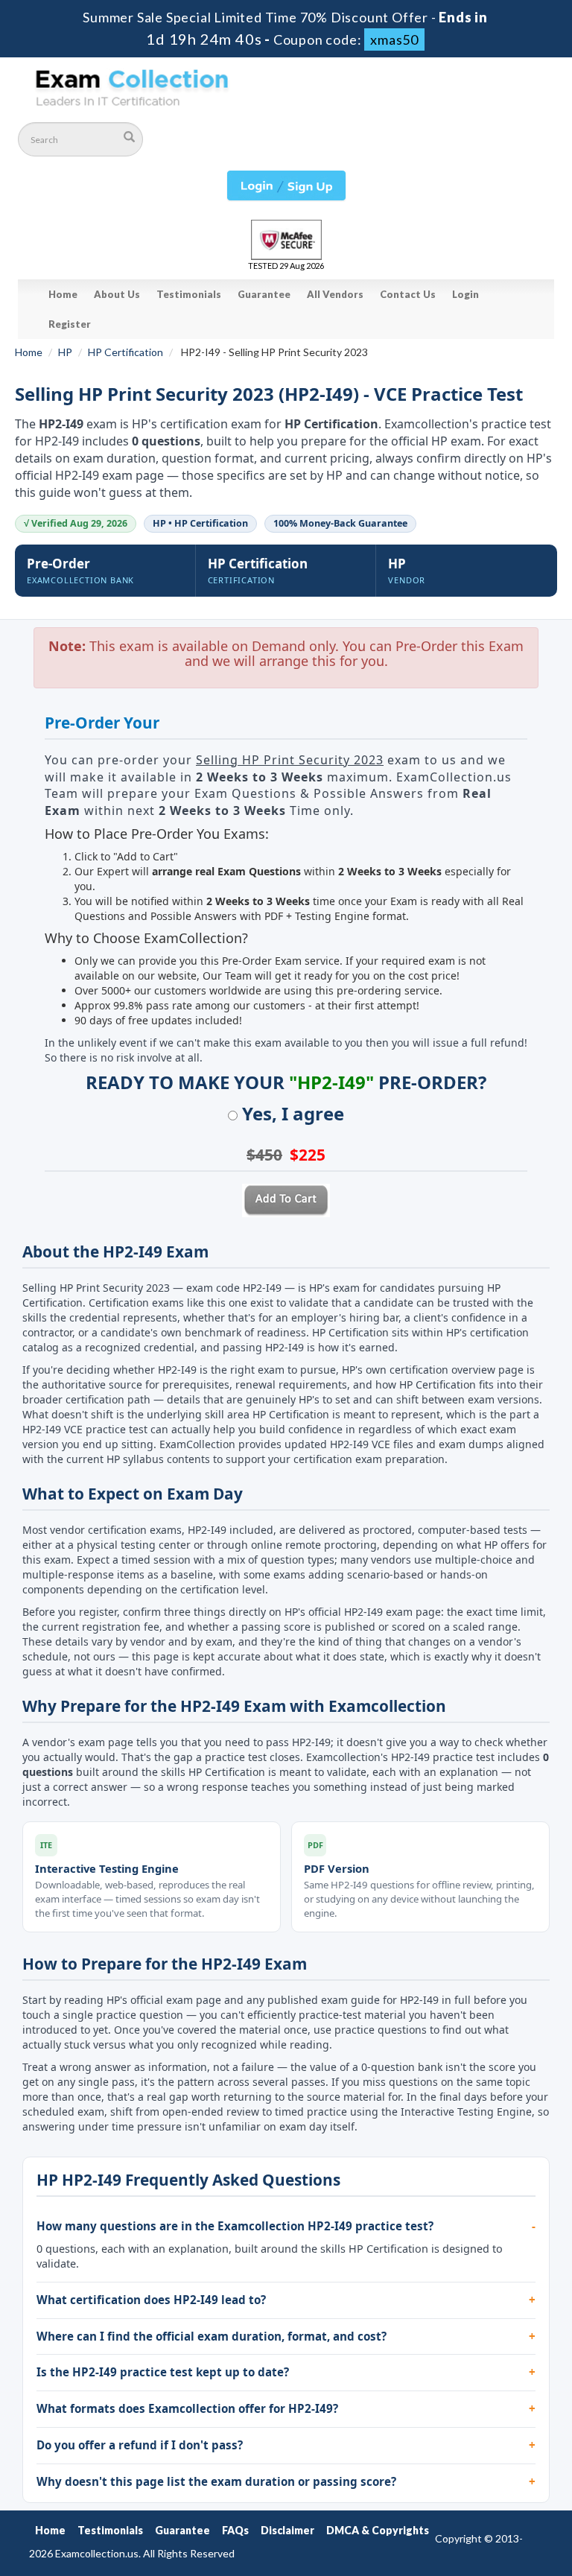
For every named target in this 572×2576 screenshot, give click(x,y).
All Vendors (335, 294)
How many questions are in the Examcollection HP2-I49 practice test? (235, 2226)
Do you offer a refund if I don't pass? (140, 2445)
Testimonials (189, 294)
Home (63, 294)
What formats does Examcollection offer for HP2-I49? (187, 2408)
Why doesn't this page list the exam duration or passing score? (216, 2481)
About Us (117, 294)
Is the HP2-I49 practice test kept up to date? (163, 2372)
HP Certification (125, 352)
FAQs (235, 2530)
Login (465, 294)
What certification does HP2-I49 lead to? (151, 2300)
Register (70, 324)
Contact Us (408, 294)
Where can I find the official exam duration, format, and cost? (212, 2336)
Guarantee (264, 294)
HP (65, 352)
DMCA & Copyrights (378, 2530)
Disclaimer (287, 2530)
